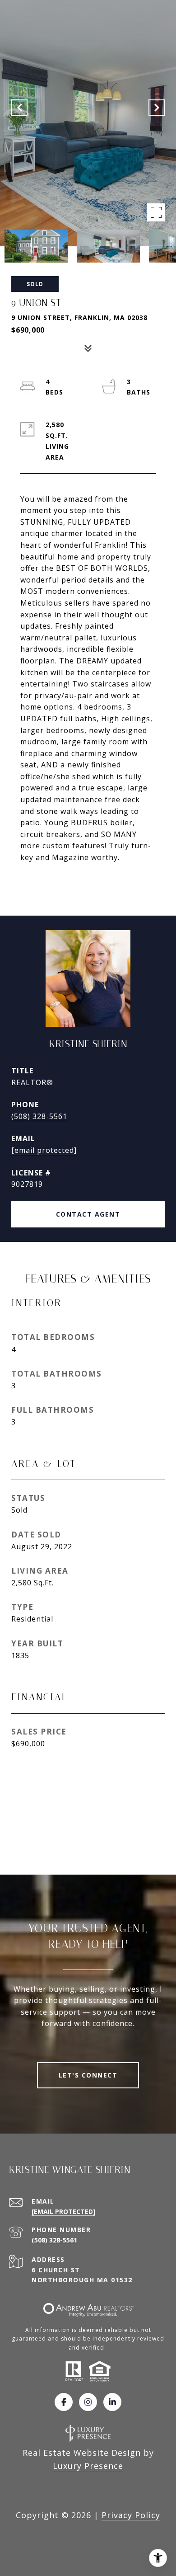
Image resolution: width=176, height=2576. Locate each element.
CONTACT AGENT (88, 1214)
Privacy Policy (131, 2515)
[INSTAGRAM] (88, 2402)
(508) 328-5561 (39, 1116)
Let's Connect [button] (88, 2075)
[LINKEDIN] (112, 2402)
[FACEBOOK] (64, 2402)
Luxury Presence (88, 2466)
